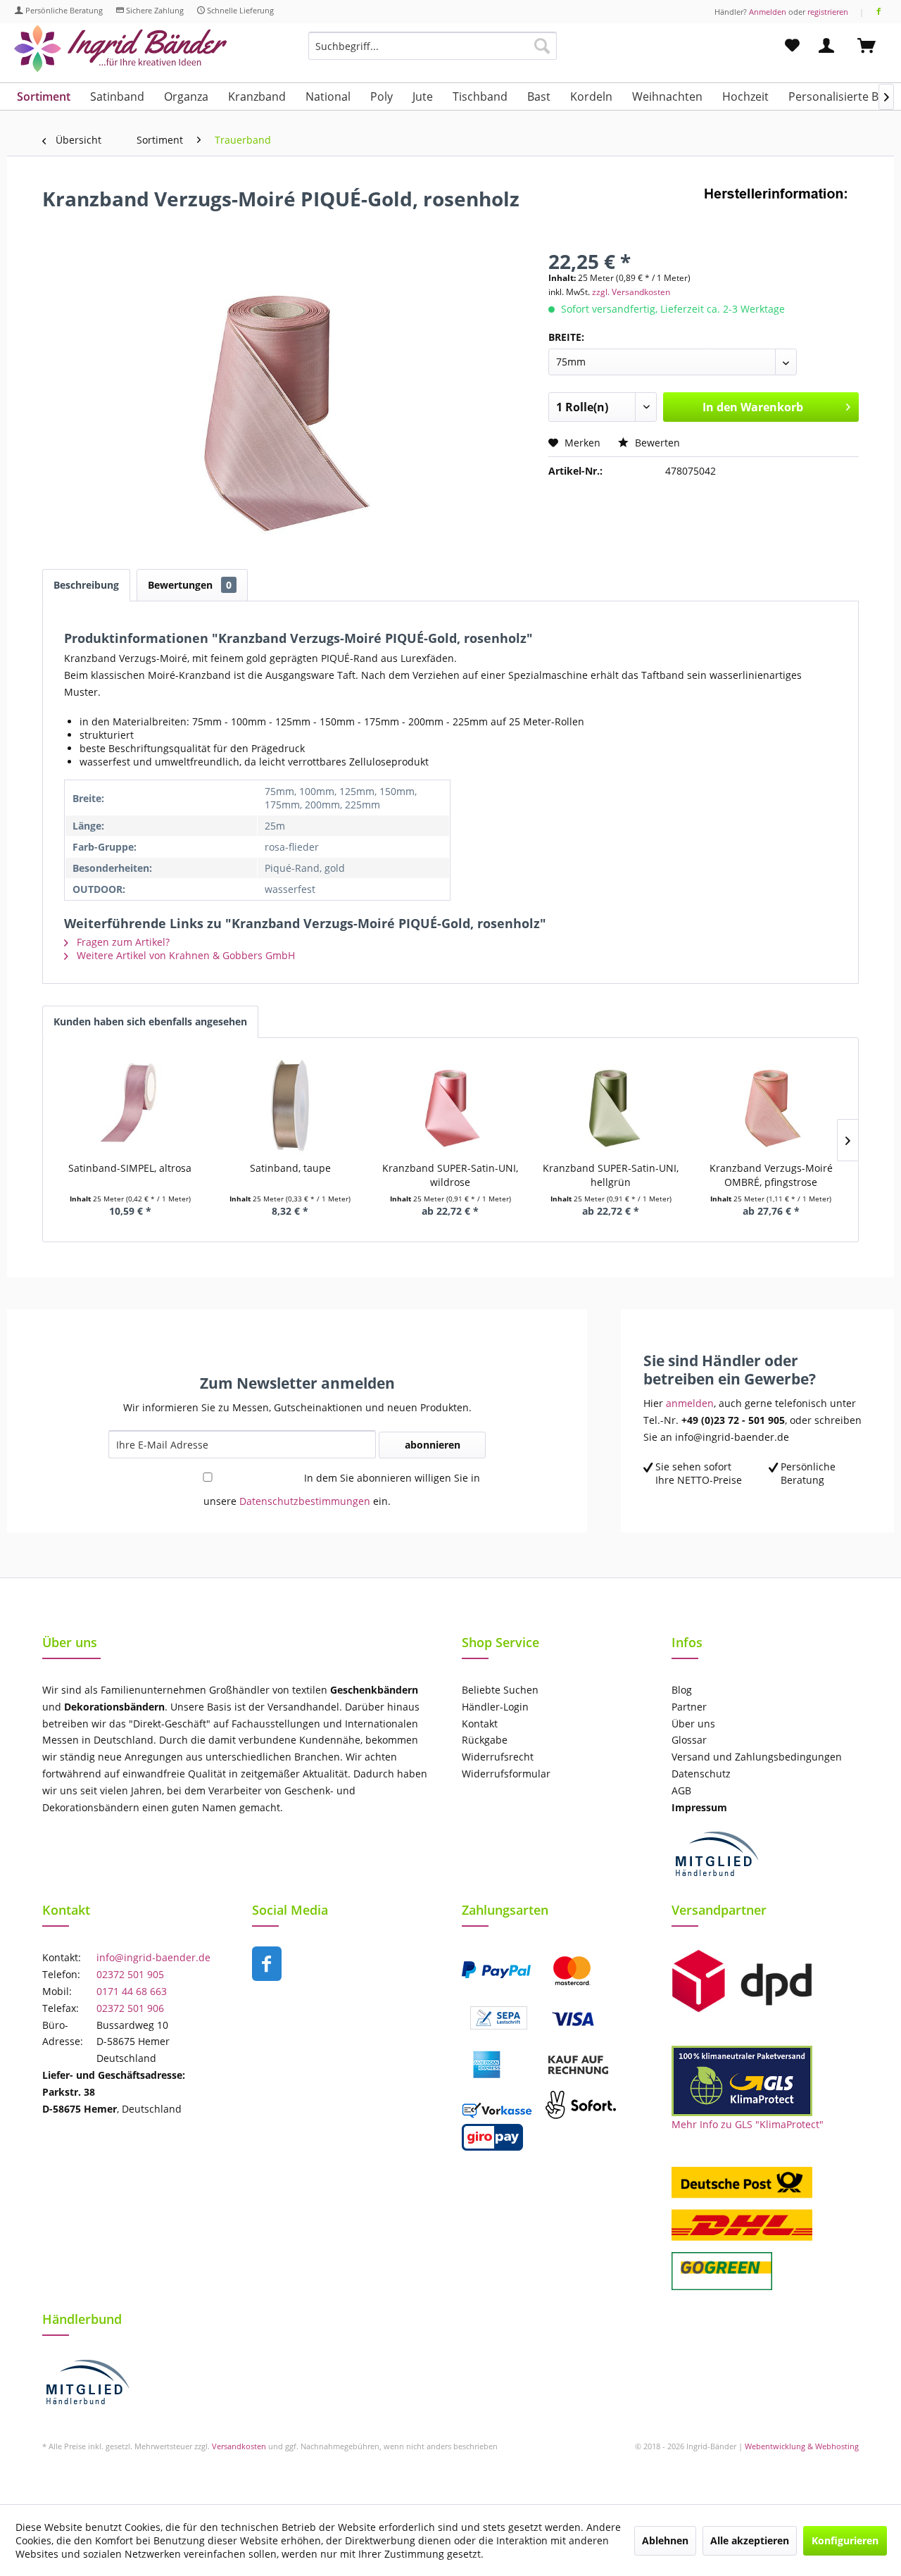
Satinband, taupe (290, 1168)
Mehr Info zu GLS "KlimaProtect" (748, 2124)
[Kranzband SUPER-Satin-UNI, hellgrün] (611, 1105)
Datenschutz (701, 1774)
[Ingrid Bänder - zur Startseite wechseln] (120, 49)
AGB (681, 1790)
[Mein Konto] (829, 46)
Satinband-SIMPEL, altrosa (130, 1168)
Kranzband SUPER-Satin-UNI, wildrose (450, 1175)
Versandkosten (239, 2446)
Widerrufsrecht (498, 1757)
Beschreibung (86, 585)
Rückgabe (485, 1740)
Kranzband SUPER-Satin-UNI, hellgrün (611, 1175)
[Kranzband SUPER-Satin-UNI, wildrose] (450, 1105)
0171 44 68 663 (132, 1991)
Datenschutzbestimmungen (305, 1501)
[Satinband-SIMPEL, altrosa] (130, 1105)
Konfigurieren (845, 2540)
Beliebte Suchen (500, 1690)
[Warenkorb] (873, 46)
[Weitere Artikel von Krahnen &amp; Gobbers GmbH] (781, 213)
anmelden (690, 1403)
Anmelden (768, 12)
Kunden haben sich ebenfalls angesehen (150, 1021)
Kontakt (480, 1724)
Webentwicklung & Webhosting (802, 2446)
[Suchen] (542, 46)
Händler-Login (495, 1707)
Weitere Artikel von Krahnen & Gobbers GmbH (184, 955)
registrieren (828, 12)
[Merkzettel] (792, 46)
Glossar (689, 1740)
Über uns (693, 1724)
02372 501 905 (130, 1974)
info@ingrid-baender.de (153, 1957)
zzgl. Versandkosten (631, 292)
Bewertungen (190, 585)
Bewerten (656, 443)
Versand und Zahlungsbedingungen (757, 1757)
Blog (682, 1690)
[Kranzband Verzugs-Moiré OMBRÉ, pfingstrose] (771, 1105)
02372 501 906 (130, 2008)
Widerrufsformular (506, 1774)
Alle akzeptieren (750, 2540)
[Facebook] (879, 12)
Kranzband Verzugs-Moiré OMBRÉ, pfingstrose (771, 1175)
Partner (689, 1707)
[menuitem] (433, 52)
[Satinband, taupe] (291, 1105)
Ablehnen (665, 2540)
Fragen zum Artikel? (122, 942)
